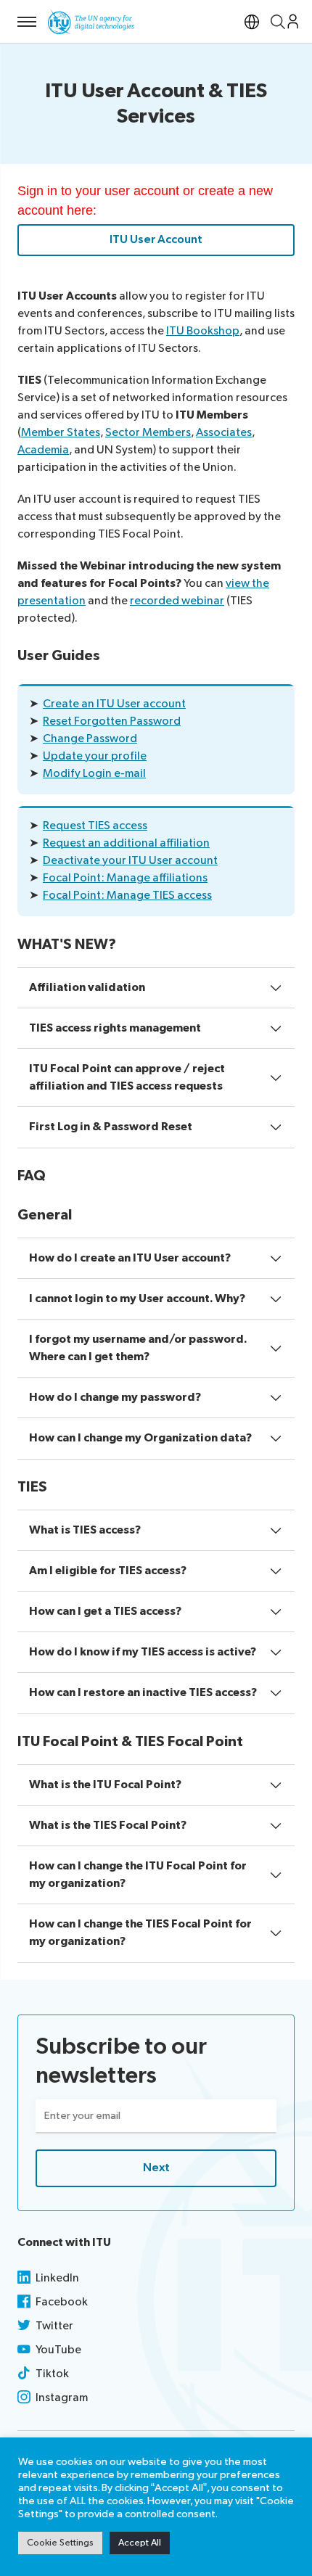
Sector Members (148, 433)
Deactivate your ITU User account (130, 861)
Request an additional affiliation (126, 843)
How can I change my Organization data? (140, 1438)
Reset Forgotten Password (112, 721)
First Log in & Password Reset (111, 1127)
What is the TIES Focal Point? (108, 1826)
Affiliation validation (87, 988)
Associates (224, 433)
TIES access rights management (115, 1028)
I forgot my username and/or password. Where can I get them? (138, 1348)
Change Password (90, 739)
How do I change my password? (115, 1398)
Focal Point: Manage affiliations (125, 878)
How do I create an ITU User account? (130, 1258)
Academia (43, 450)
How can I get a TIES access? (105, 1612)
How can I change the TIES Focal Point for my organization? (140, 1933)
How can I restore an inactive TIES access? (143, 1693)
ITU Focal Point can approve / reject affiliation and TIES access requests (127, 1078)
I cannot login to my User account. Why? (137, 1299)
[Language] (252, 21)
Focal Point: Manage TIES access (127, 896)
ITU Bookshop (203, 331)
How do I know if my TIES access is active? (143, 1652)
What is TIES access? (85, 1530)
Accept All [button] (140, 2543)
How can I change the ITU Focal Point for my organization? (138, 1875)
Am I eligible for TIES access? (108, 1571)
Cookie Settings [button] (60, 2543)
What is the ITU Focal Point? (105, 1785)
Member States (61, 433)
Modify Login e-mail (94, 774)
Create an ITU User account (114, 704)
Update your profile (95, 756)
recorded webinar (177, 601)
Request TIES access (95, 826)
